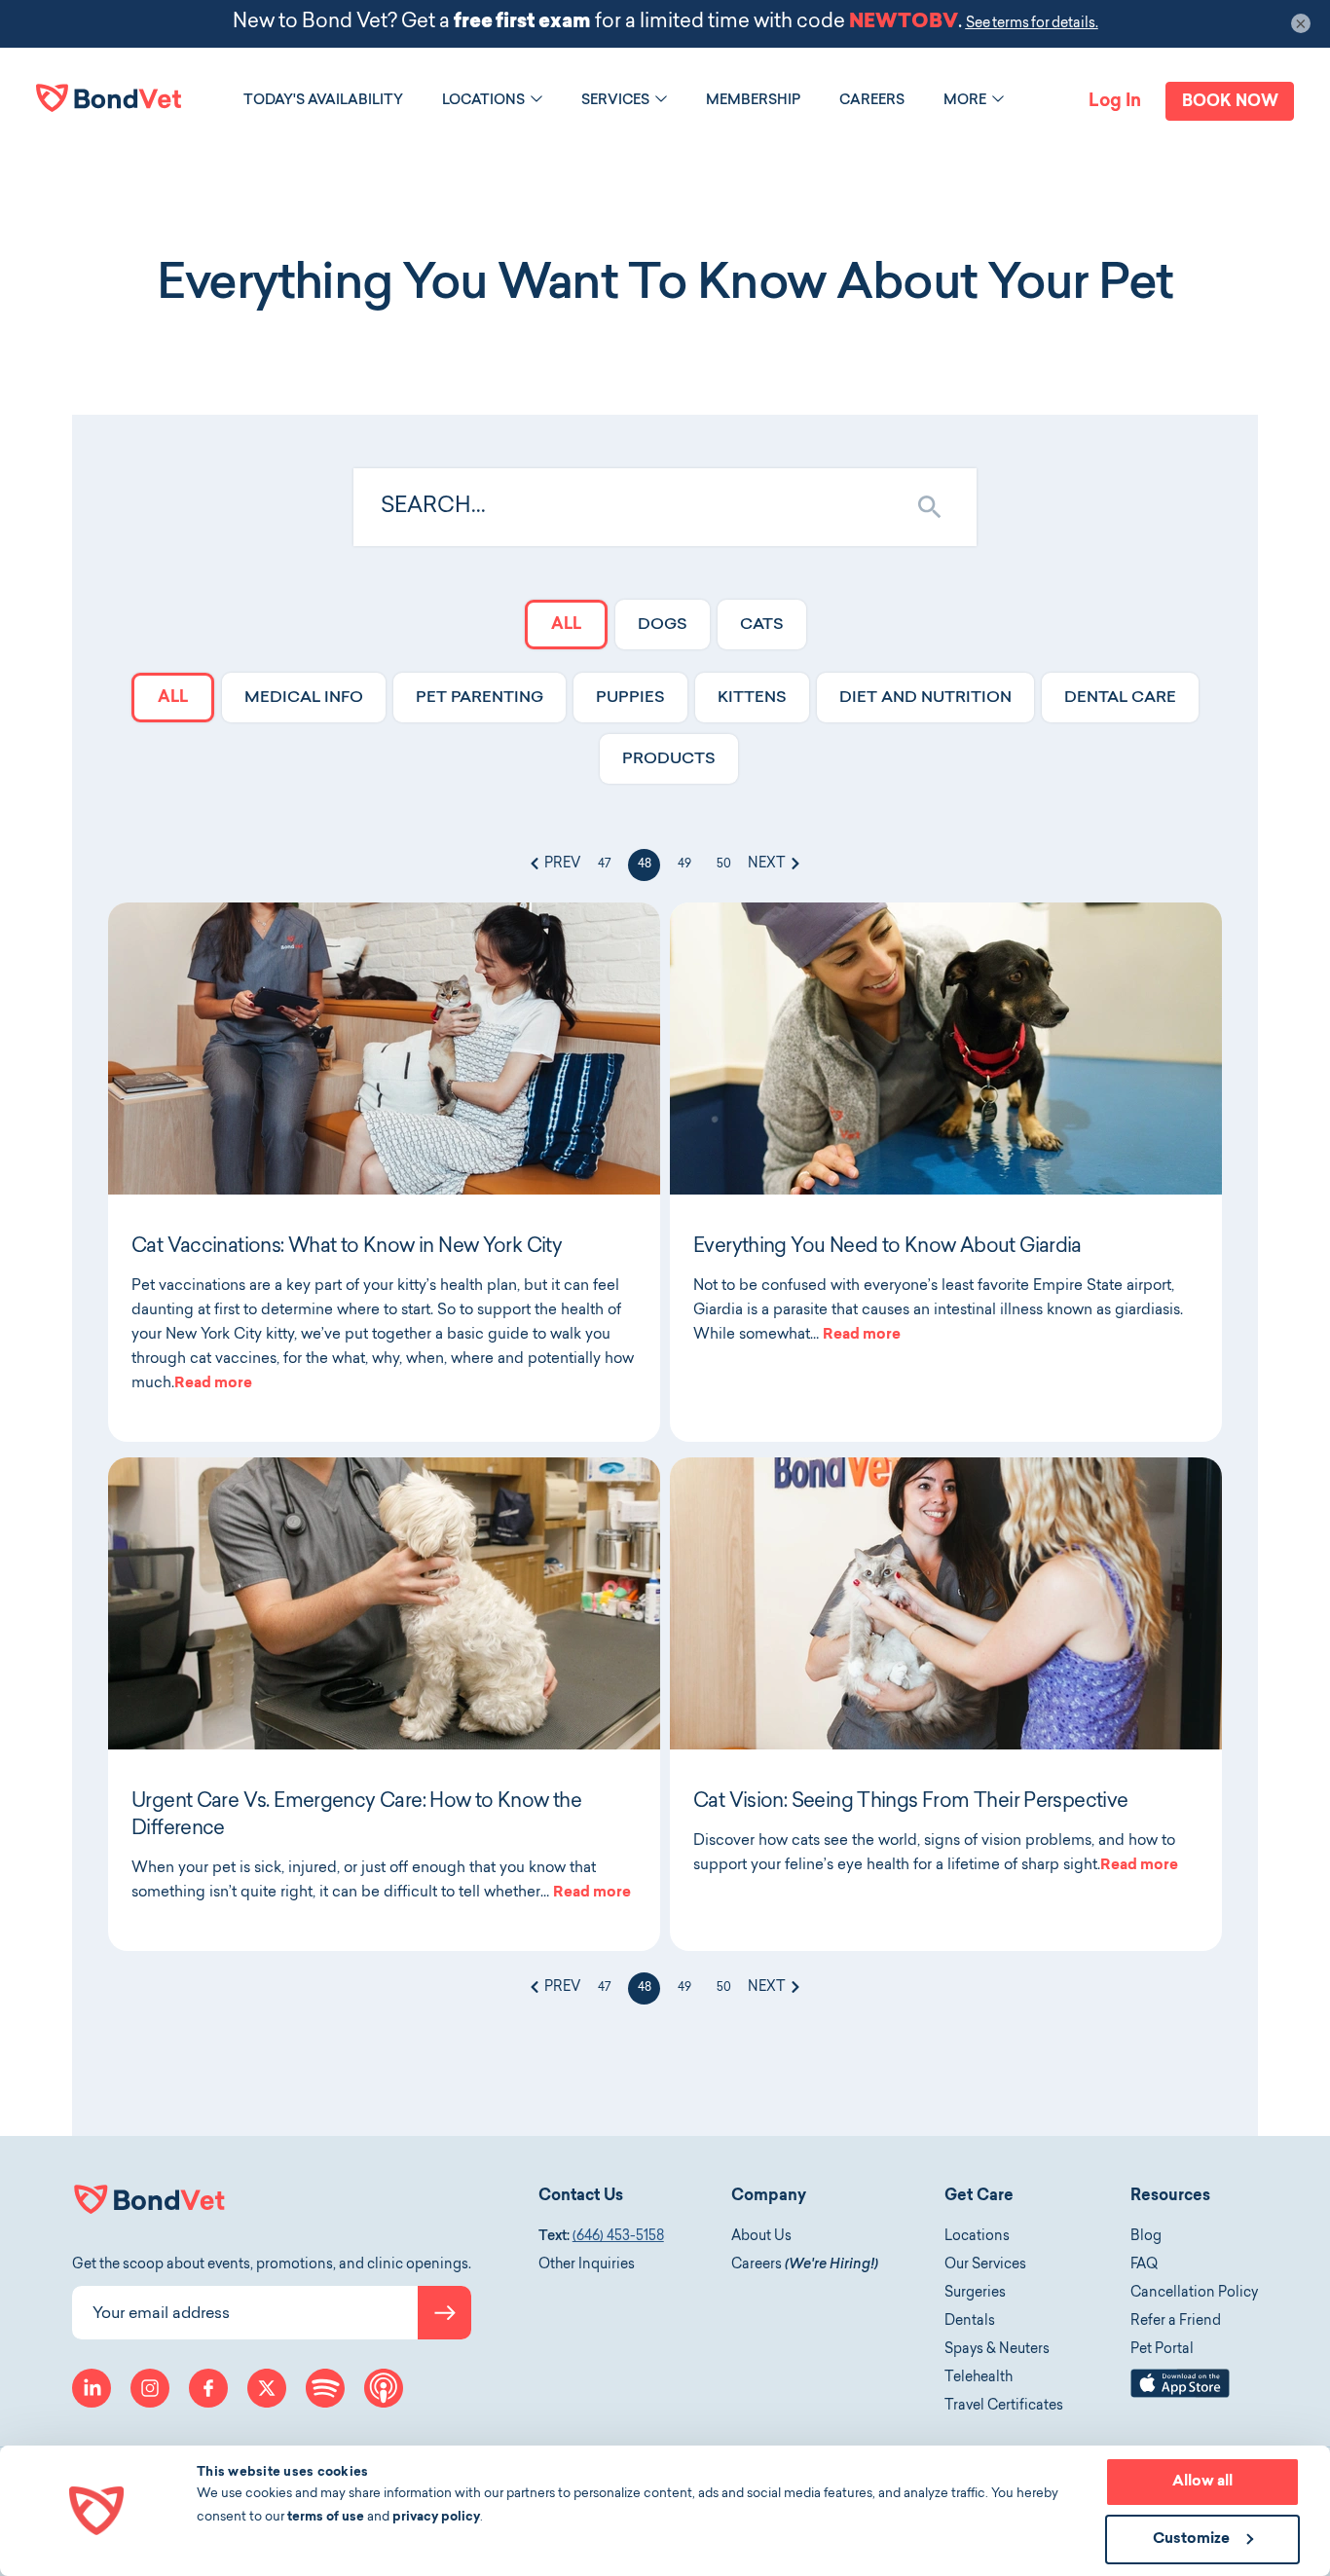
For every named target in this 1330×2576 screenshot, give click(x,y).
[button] (536, 99)
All (566, 625)
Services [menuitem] (615, 101)
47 (604, 865)
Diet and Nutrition (925, 698)
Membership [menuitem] (753, 101)
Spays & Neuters (997, 2350)
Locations (977, 2237)
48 (645, 865)
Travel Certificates (1004, 2407)
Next (768, 865)
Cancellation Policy (1194, 2294)
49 (684, 865)
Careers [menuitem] (872, 101)
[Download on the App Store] (1180, 2395)
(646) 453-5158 (618, 2237)
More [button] (965, 101)
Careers (805, 2265)
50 (724, 865)
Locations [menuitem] (483, 101)
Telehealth (979, 2378)
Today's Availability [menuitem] (323, 101)
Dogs (663, 625)
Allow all (1202, 2482)
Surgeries (975, 2294)
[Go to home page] (109, 98)
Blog (1146, 2237)
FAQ (1144, 2265)
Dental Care (1120, 698)
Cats (762, 625)
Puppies (630, 698)
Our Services (985, 2265)
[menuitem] (323, 101)
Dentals (970, 2322)
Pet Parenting (480, 698)
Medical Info (304, 698)
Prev (561, 865)
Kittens (752, 698)
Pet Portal (1162, 2350)
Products (669, 759)
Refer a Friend (1176, 2322)
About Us (761, 2237)
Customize (1191, 2539)
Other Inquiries (587, 2265)
